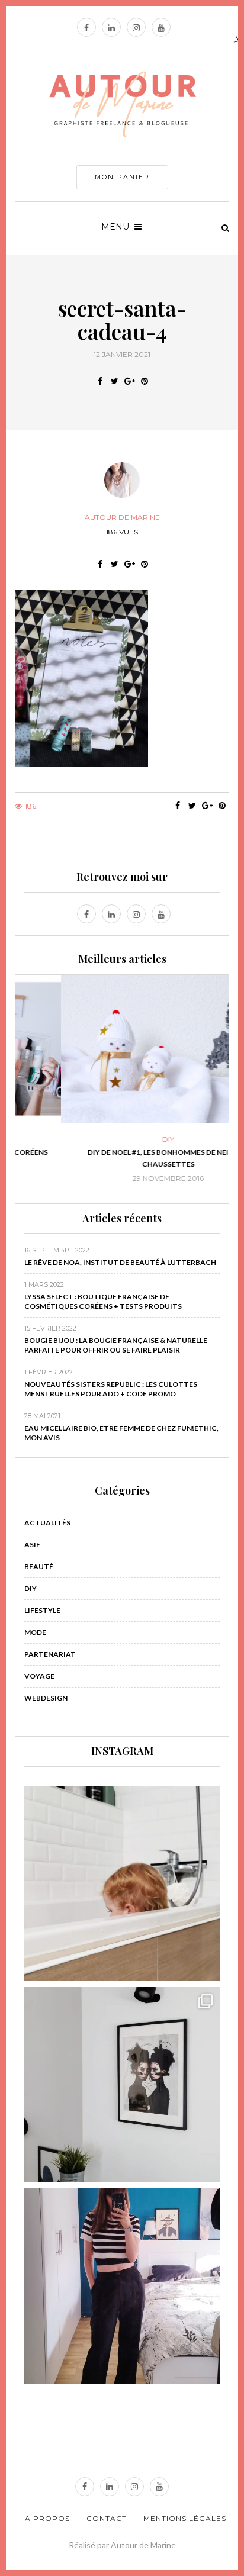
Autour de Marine (122, 517)
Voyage (39, 1676)
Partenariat (50, 1654)
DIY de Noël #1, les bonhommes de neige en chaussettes (122, 1158)
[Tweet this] (115, 381)
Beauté (39, 1566)
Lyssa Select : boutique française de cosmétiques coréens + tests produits (103, 1301)
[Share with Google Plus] (129, 381)
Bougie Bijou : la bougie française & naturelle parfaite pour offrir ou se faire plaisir (116, 1345)
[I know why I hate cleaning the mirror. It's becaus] (122, 2286)
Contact (107, 2518)
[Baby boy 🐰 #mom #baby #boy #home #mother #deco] (122, 1883)
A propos (47, 2518)
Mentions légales (185, 2518)
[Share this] (100, 381)
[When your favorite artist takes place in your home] (122, 2085)
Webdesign (46, 1698)
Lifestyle (42, 1610)
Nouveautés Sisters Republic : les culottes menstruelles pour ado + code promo (111, 1389)
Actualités (47, 1523)
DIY (122, 1139)
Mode (35, 1632)
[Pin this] (144, 381)
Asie (32, 1545)
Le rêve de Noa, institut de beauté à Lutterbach (120, 1262)
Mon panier (122, 177)
